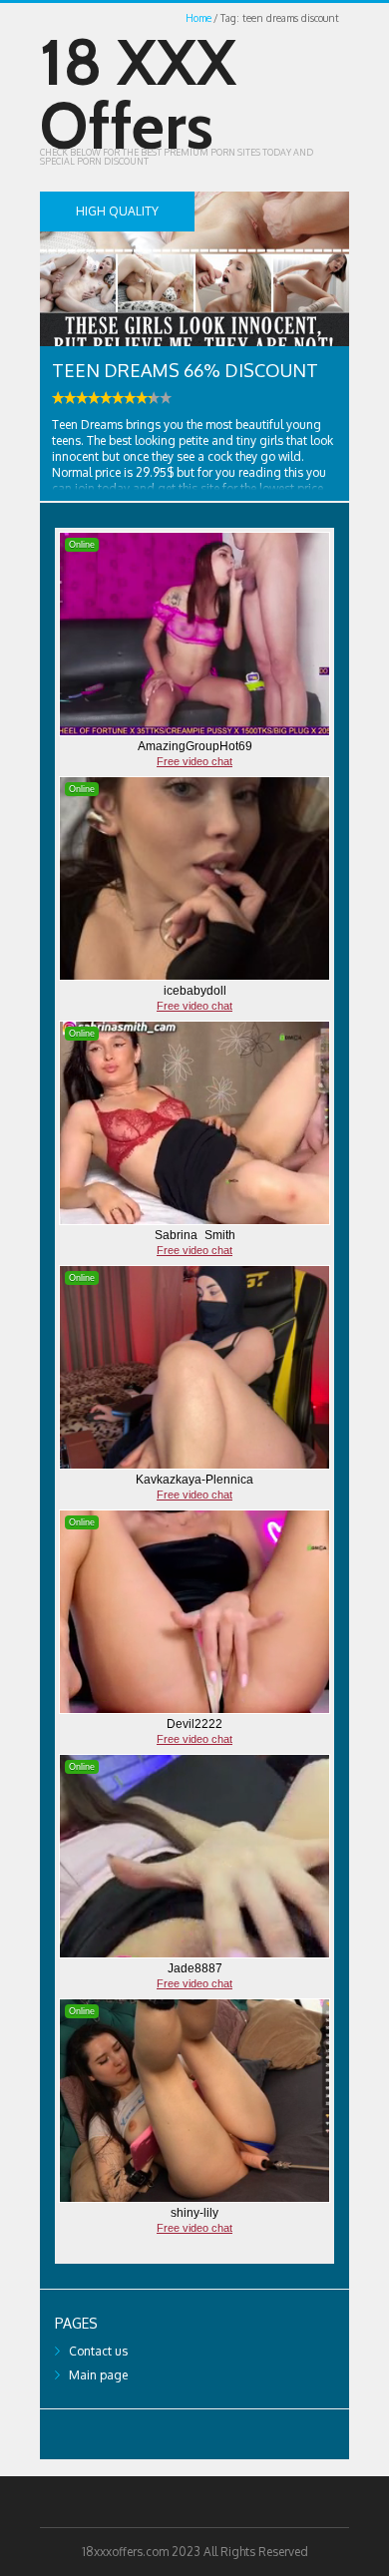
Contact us (98, 2351)
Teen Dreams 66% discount (185, 370)
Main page (98, 2375)
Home (198, 18)
